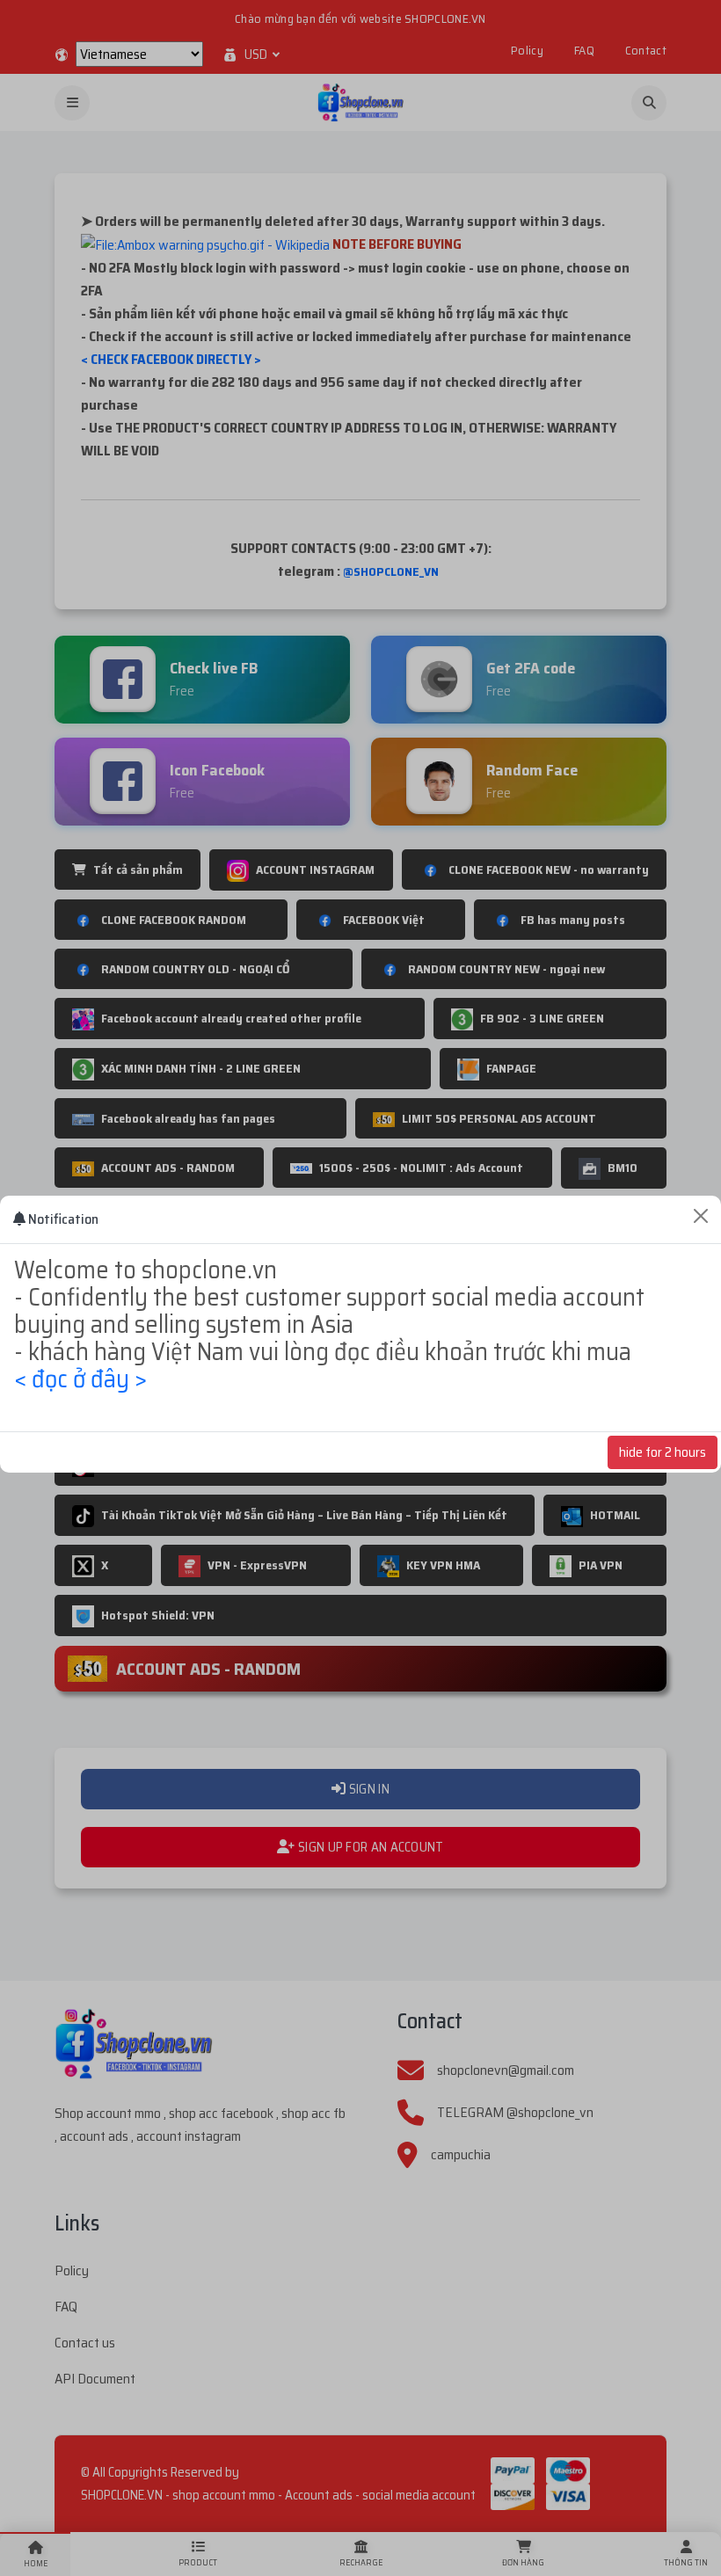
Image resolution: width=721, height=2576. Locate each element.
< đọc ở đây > (80, 1379)
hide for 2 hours (663, 1452)
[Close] (701, 1216)
